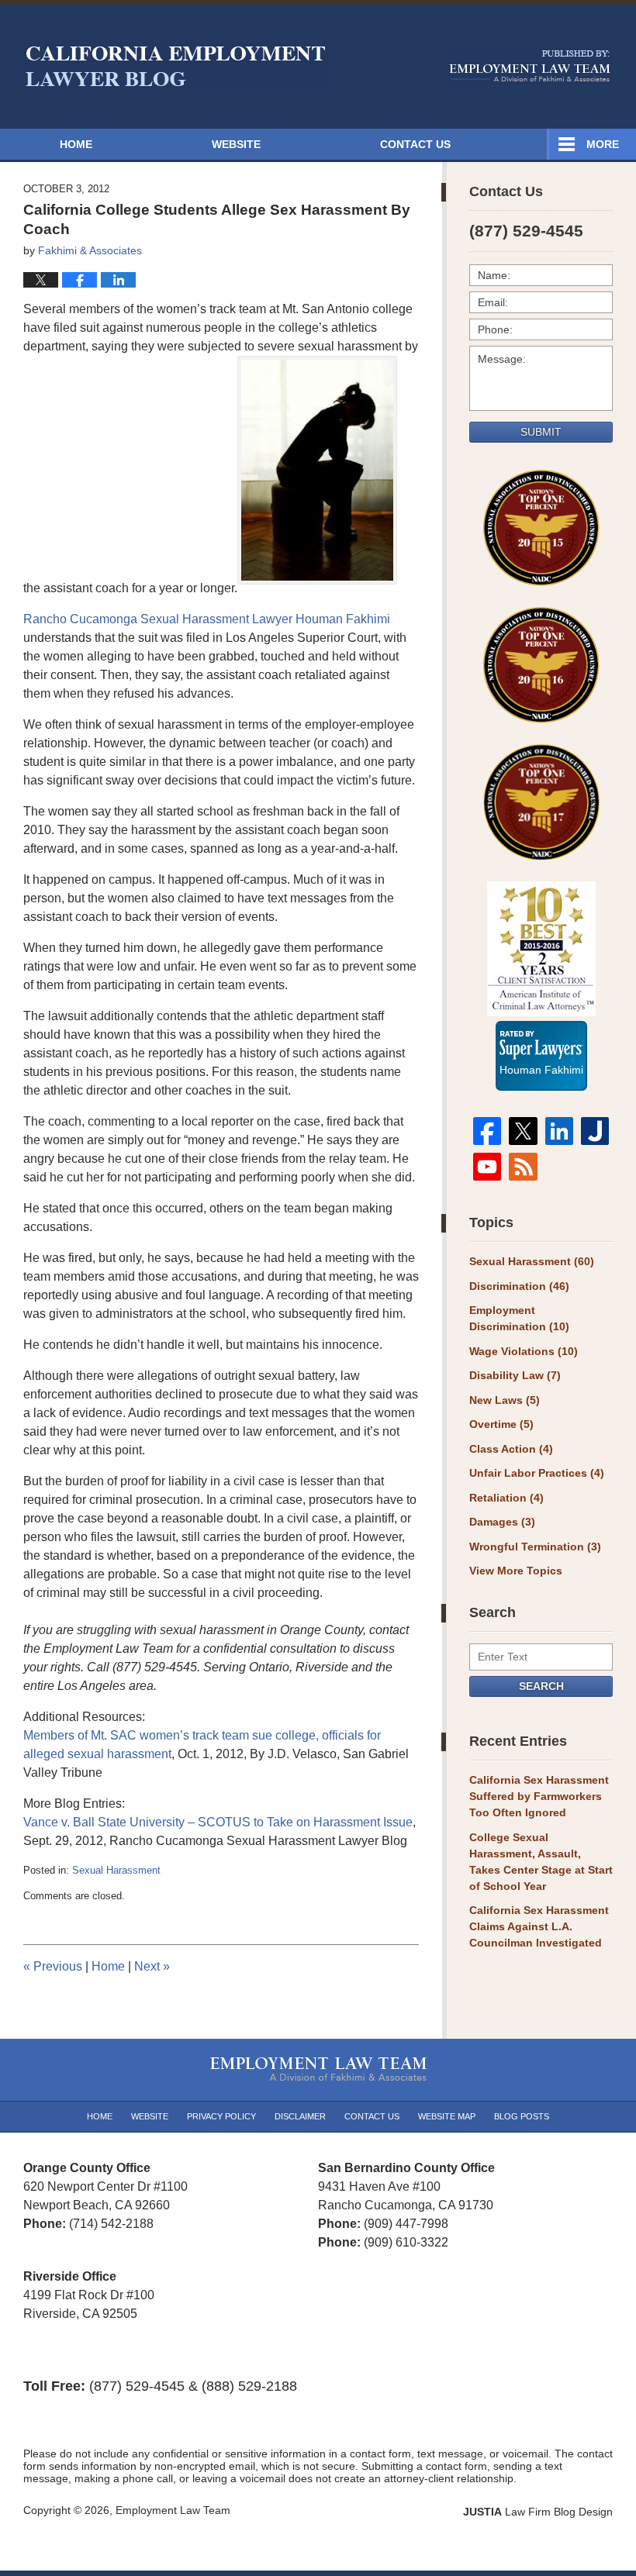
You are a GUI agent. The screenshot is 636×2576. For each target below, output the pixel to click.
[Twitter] (523, 1131)
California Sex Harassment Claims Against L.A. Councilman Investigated (539, 1926)
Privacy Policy (221, 2116)
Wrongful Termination (535, 1547)
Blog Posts (522, 2116)
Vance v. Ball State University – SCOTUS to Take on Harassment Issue (218, 1822)
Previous (53, 1966)
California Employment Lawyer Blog (176, 66)
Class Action (511, 1449)
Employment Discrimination (519, 1318)
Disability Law (515, 1375)
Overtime (501, 1424)
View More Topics (516, 1571)
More (603, 144)
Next (152, 1966)
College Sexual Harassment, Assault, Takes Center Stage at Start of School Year (541, 1862)
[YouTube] (487, 1167)
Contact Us (415, 144)
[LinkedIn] (559, 1131)
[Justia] (595, 1131)
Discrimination (519, 1286)
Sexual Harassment (116, 1870)
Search (541, 1686)
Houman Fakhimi (541, 1067)
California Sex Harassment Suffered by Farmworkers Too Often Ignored (539, 1796)
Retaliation (506, 1498)
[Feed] (523, 1167)
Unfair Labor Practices (537, 1473)
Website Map (447, 2116)
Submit (541, 432)
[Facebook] (487, 1131)
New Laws (505, 1400)
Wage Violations (524, 1351)
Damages (502, 1522)
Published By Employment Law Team (529, 66)
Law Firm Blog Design (538, 2512)
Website (236, 144)
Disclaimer (300, 2116)
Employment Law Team (173, 2510)
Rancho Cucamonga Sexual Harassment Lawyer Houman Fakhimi (207, 619)
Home (76, 144)
